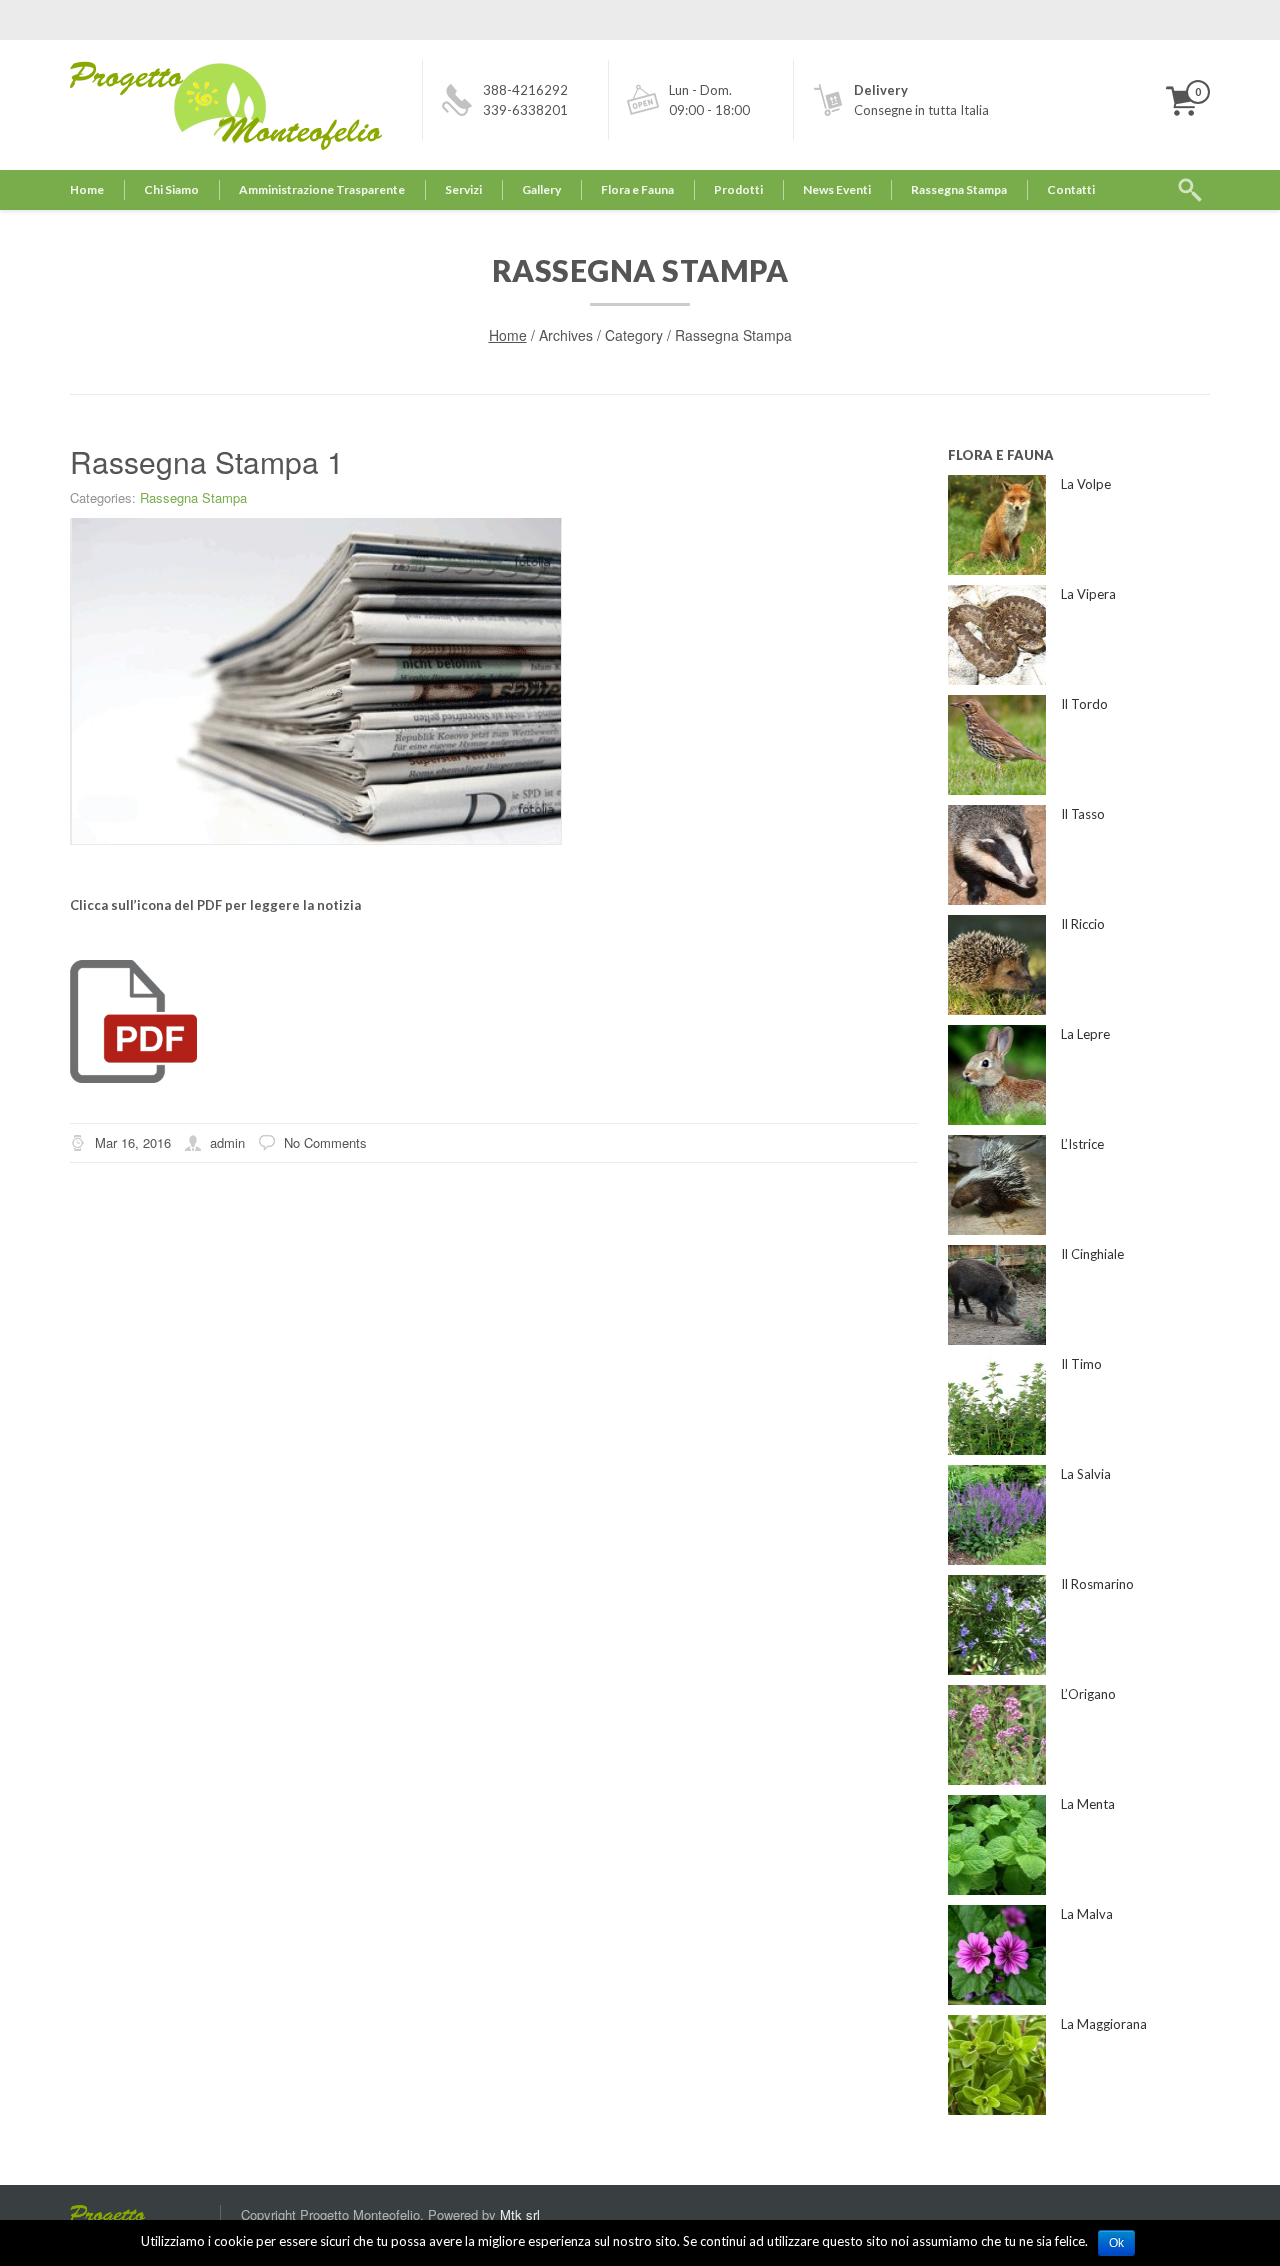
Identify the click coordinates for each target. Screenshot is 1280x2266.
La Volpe (1086, 484)
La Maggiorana (1104, 2024)
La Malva (1087, 1914)
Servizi (463, 189)
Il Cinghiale (1092, 1254)
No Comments (325, 1142)
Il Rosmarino (1097, 1584)
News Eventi (837, 189)
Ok (1116, 2243)
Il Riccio (1083, 924)
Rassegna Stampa (959, 189)
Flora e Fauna (637, 189)
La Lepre (1085, 1034)
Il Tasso (1083, 814)
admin (227, 1142)
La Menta (1088, 1804)
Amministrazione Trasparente (322, 189)
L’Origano (1088, 1694)
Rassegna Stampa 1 (207, 461)
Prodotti (738, 189)
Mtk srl (520, 2214)
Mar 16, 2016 (133, 1142)
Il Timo (1081, 1364)
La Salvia (1086, 1474)
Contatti (1071, 189)
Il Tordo (1084, 704)
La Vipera (1088, 594)
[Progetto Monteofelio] (145, 2215)
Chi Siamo (171, 189)
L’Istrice (1082, 1144)
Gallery (541, 189)
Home (87, 189)
